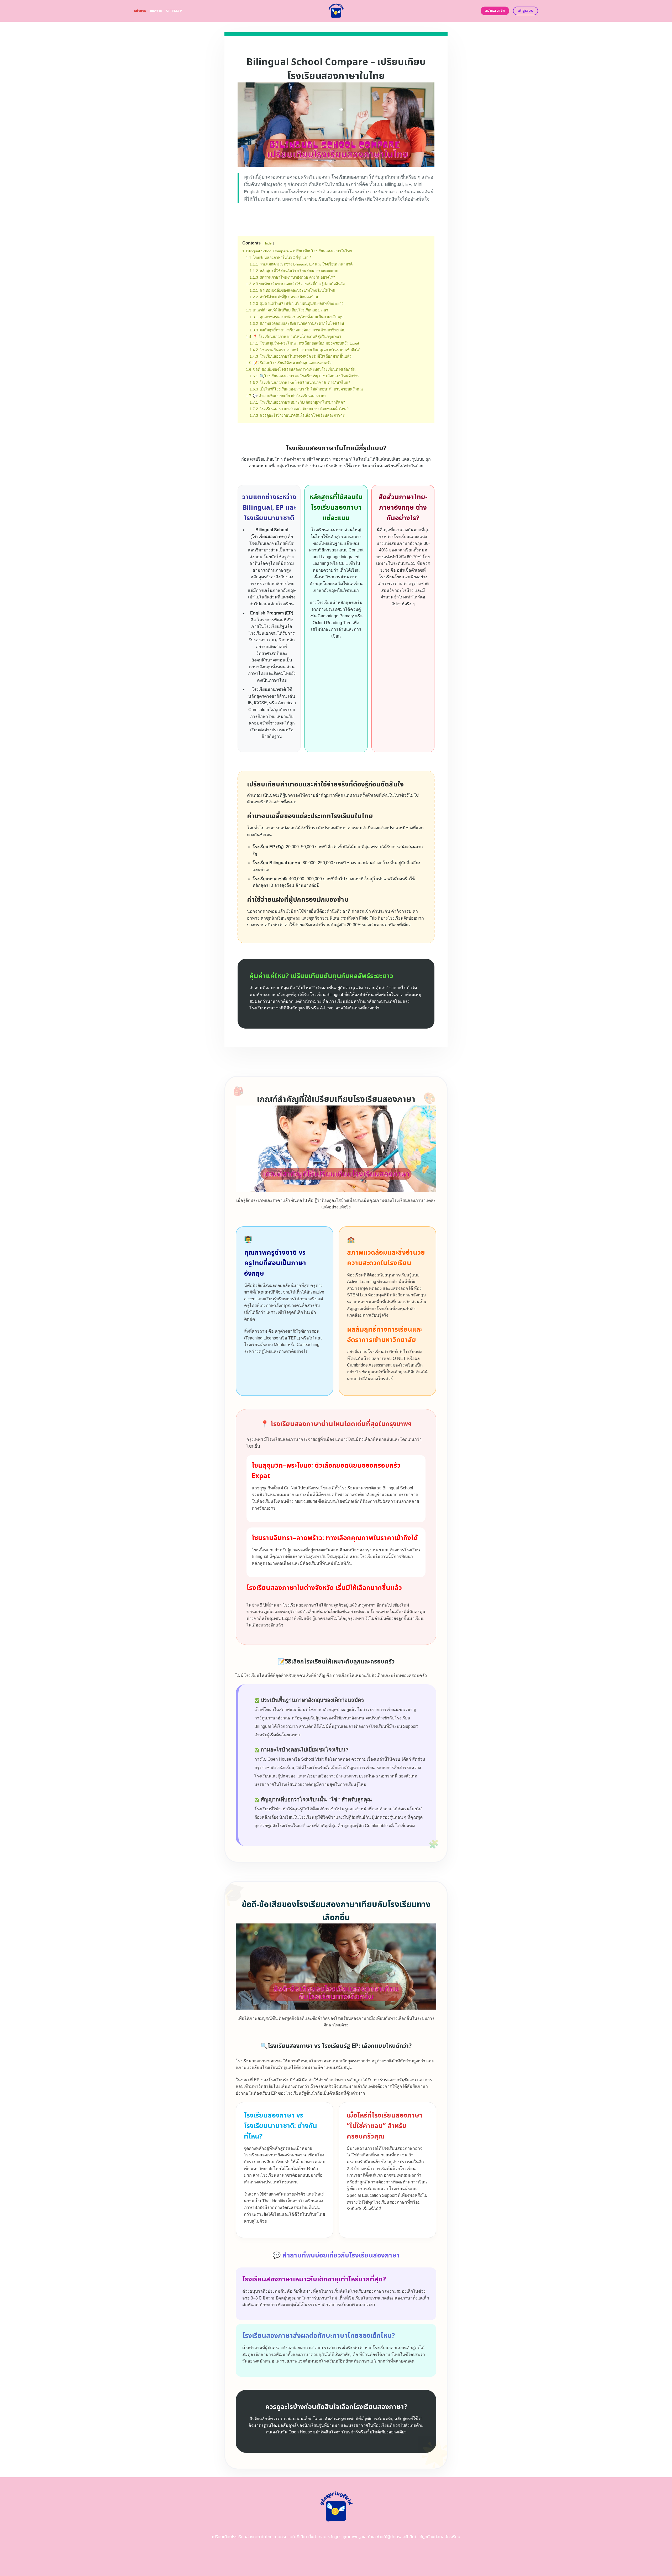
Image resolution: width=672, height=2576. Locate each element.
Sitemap (174, 11)
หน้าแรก (140, 11)
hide (268, 243)
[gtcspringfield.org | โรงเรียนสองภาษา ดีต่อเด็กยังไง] (336, 11)
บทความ (156, 11)
